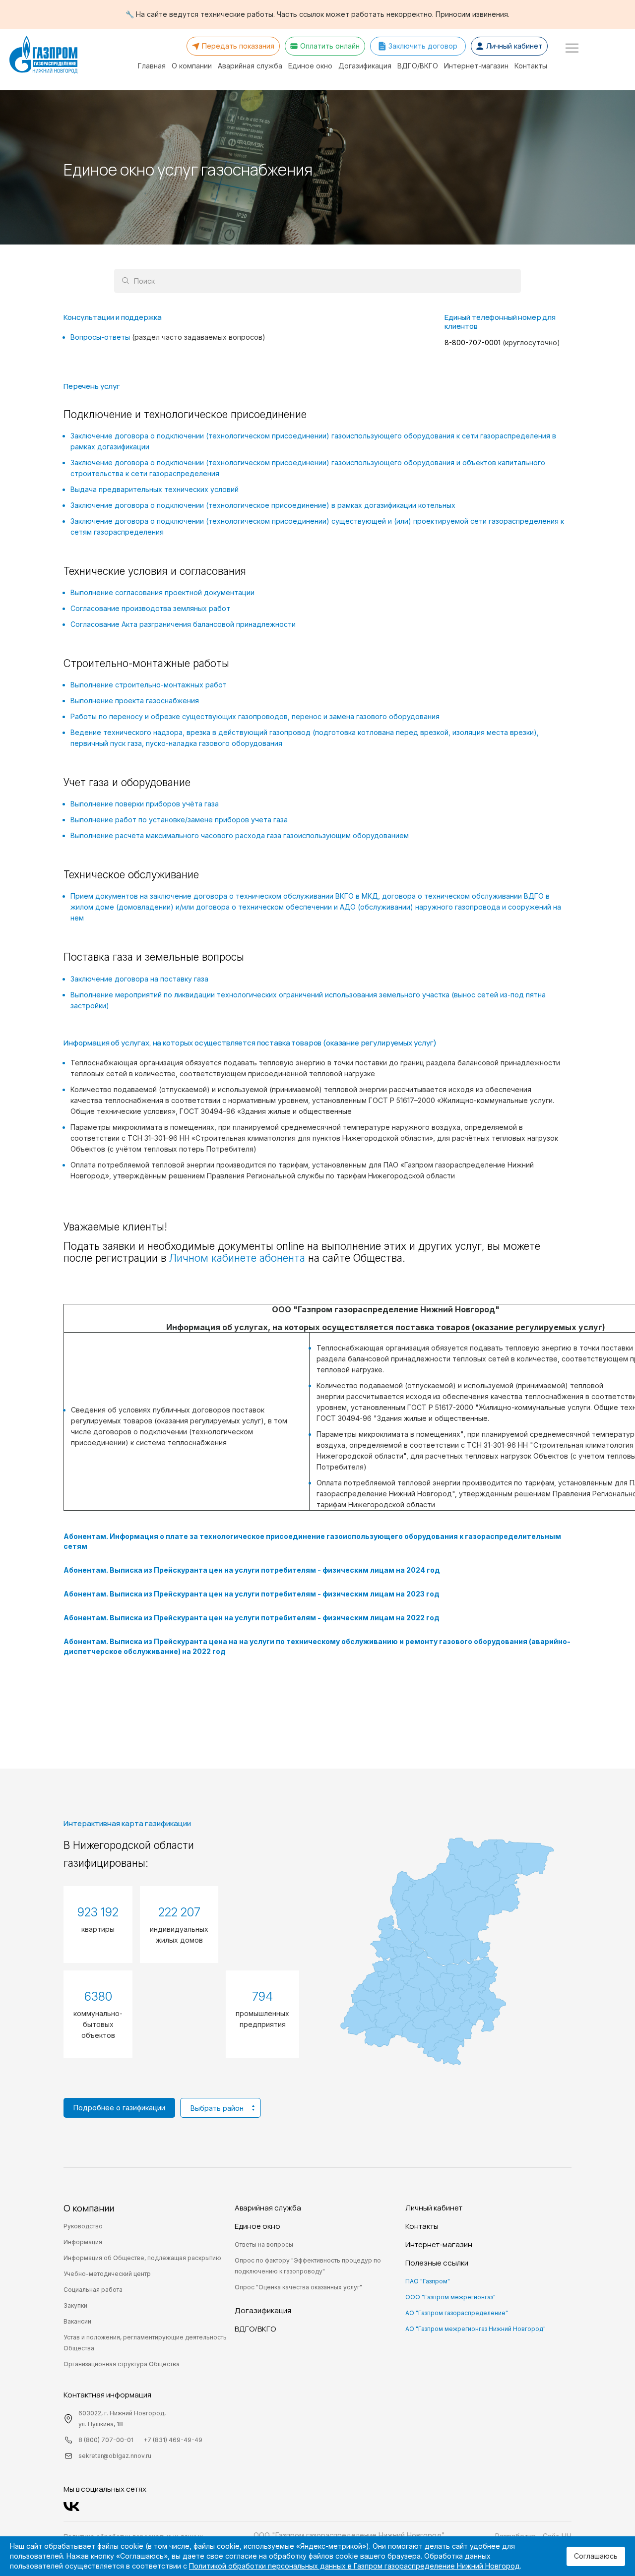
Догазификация (365, 66)
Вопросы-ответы (168, 337)
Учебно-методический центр (107, 2274)
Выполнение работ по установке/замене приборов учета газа (179, 820)
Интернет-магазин (476, 66)
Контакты (531, 66)
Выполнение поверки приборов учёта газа (145, 804)
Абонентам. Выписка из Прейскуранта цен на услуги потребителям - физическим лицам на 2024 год (252, 1570)
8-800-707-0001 (474, 342)
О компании (192, 66)
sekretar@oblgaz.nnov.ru (115, 2456)
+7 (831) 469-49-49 (173, 2440)
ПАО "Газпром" (428, 2281)
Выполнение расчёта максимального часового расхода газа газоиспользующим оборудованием (240, 835)
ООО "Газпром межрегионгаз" (450, 2297)
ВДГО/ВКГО (418, 66)
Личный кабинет (434, 2208)
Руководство (83, 2226)
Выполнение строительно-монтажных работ (149, 685)
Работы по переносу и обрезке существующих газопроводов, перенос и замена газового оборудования (255, 716)
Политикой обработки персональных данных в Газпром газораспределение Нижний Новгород (354, 2566)
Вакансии (77, 2321)
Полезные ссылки (437, 2263)
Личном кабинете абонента (237, 1258)
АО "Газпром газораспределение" (457, 2313)
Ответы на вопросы (264, 2244)
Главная (152, 66)
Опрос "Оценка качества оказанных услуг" (298, 2287)
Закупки (75, 2305)
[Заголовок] (43, 56)
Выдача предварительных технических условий (155, 489)
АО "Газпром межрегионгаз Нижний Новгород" (476, 2329)
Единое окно (310, 66)
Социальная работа (93, 2290)
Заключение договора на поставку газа (139, 979)
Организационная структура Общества (122, 2364)
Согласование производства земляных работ (150, 608)
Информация (83, 2242)
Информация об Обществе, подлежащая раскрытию (142, 2258)
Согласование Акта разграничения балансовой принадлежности (183, 624)
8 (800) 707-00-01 (106, 2440)
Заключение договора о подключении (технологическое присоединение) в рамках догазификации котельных (263, 505)
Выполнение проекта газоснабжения (135, 701)
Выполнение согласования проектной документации (162, 592)
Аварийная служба (250, 66)
